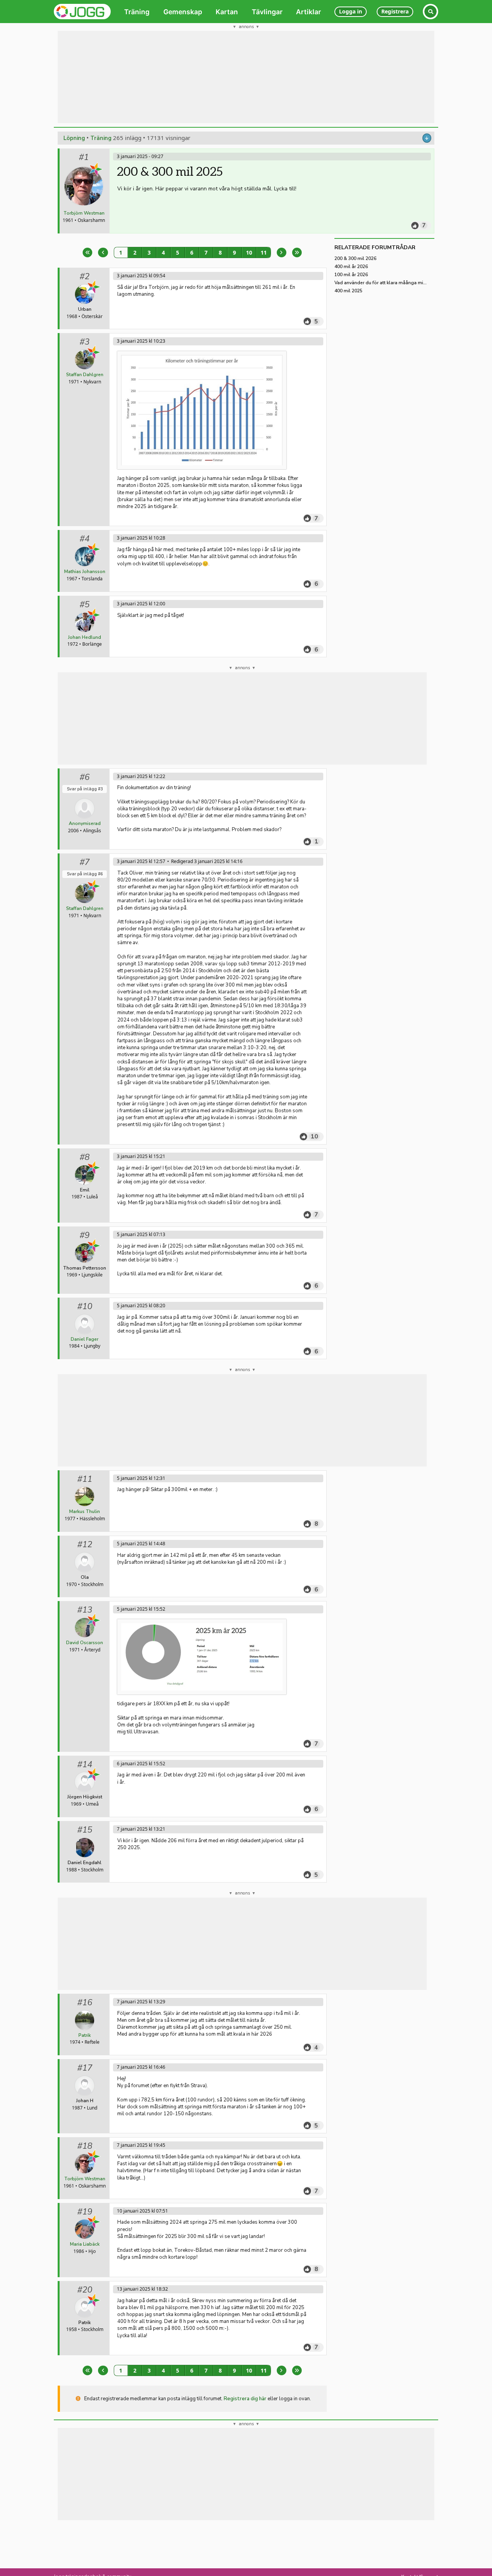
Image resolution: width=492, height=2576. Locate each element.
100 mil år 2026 (351, 275)
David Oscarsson (85, 1643)
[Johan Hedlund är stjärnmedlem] (94, 615)
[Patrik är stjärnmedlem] (94, 2300)
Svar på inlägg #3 (85, 789)
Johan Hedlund (85, 637)
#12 (85, 1545)
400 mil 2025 (348, 291)
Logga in (351, 11)
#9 (85, 1235)
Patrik (85, 2035)
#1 (84, 157)
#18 (85, 2146)
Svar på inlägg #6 (85, 874)
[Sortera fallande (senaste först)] (427, 138)
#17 (85, 2068)
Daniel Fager (85, 1339)
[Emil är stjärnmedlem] (94, 1168)
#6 (85, 777)
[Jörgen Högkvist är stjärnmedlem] (94, 1775)
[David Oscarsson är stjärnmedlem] (94, 1620)
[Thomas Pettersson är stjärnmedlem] (94, 1246)
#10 (85, 1306)
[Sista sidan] (297, 252)
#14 (85, 1765)
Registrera (395, 11)
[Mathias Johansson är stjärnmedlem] (94, 549)
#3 (85, 342)
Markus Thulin (85, 1511)
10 (249, 252)
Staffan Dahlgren (85, 375)
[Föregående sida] (103, 252)
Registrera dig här (245, 2399)
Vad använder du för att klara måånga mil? (381, 283)
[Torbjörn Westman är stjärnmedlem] (96, 169)
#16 (85, 2003)
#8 (85, 1157)
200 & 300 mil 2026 (355, 258)
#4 (85, 539)
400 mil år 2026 (351, 267)
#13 (85, 1610)
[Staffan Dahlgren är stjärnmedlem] (94, 352)
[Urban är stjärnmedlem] (94, 287)
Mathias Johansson (85, 572)
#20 (85, 2290)
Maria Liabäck (85, 2244)
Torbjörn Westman (84, 213)
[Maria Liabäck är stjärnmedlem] (94, 2222)
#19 (85, 2212)
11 (264, 252)
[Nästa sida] (282, 252)
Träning (101, 138)
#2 (85, 277)
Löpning (74, 138)
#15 (85, 1830)
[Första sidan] (87, 252)
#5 (85, 605)
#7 (85, 862)
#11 (85, 1479)
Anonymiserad (85, 823)
